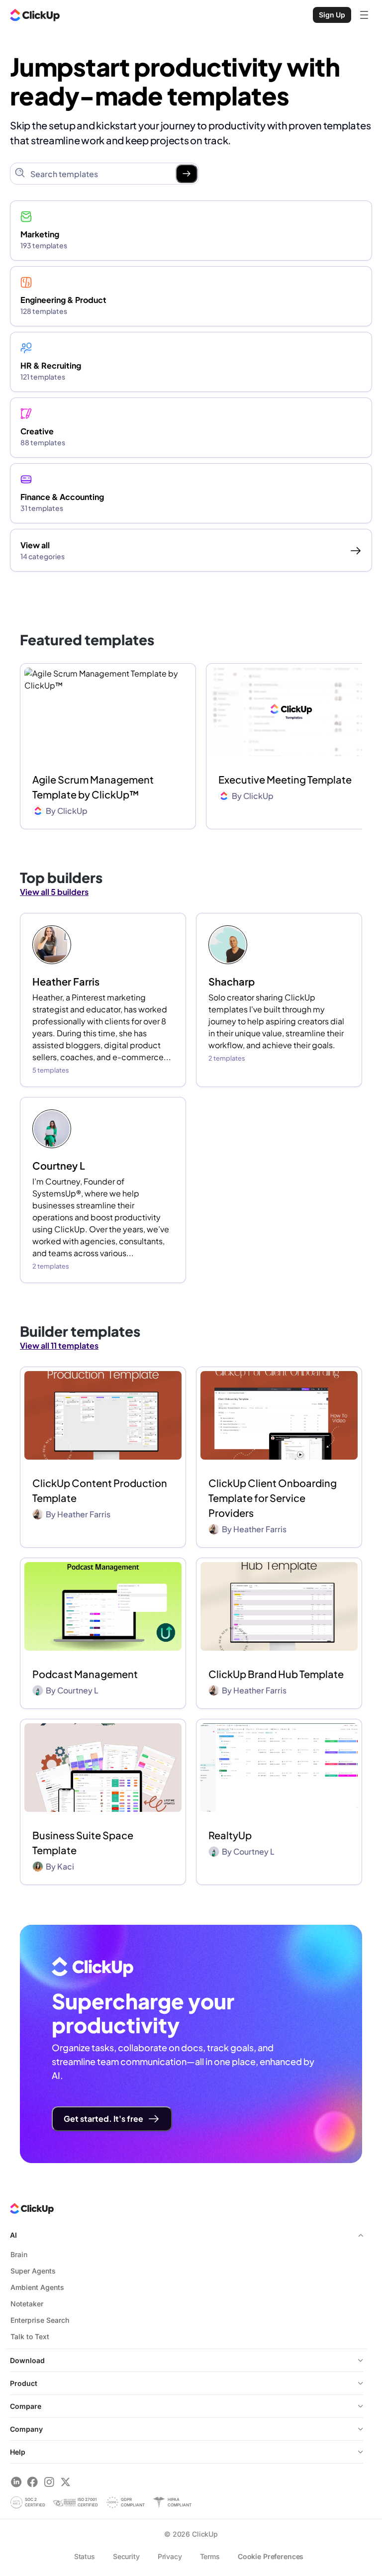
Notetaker (27, 2304)
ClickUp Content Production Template (100, 1490)
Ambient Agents (37, 2287)
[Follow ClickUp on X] (65, 2482)
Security (126, 2556)
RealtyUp (230, 1835)
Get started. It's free (103, 2119)
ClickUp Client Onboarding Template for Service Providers (273, 1498)
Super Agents (33, 2271)
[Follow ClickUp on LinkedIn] (16, 2482)
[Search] (187, 174)
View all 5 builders (54, 892)
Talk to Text (30, 2336)
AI (13, 2235)
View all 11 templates (59, 1345)
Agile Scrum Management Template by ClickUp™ (93, 787)
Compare (26, 2406)
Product (24, 2383)
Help (18, 2452)
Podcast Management (85, 1674)
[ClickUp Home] (35, 15)
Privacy (170, 2556)
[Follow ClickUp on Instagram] (49, 2482)
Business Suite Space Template (83, 1842)
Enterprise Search (40, 2320)
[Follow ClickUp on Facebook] (33, 2482)
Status (85, 2556)
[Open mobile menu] (364, 15)
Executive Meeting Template (285, 779)
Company (26, 2429)
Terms (210, 2556)
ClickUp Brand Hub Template (276, 1674)
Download (27, 2360)
